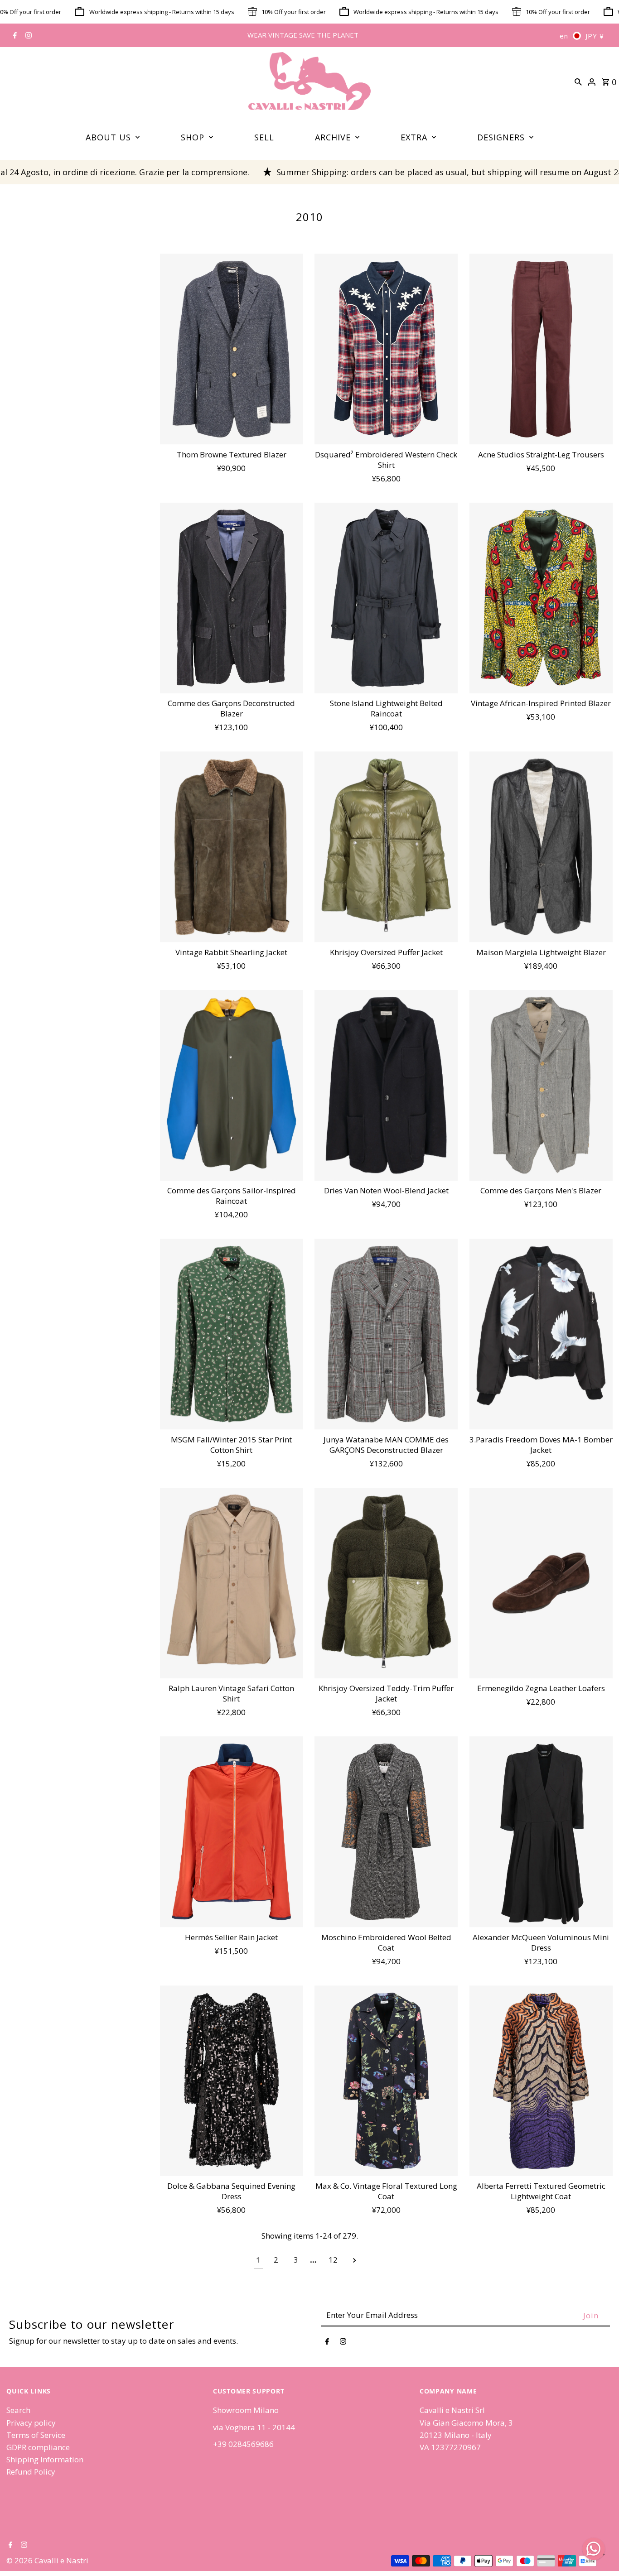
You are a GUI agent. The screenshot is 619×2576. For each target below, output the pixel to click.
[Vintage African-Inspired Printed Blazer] (541, 598)
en (564, 36)
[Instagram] (27, 36)
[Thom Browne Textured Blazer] (232, 349)
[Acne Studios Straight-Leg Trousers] (541, 349)
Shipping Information (45, 2459)
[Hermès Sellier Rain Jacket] (232, 1832)
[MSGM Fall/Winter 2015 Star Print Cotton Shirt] (232, 1334)
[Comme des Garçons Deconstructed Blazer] (232, 598)
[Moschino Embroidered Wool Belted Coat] (386, 1832)
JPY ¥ (595, 36)
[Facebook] (14, 36)
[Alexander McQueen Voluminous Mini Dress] (541, 1832)
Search (18, 2410)
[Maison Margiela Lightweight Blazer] (541, 847)
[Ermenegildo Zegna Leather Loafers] (541, 1583)
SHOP (193, 137)
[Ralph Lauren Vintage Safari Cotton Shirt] (232, 1583)
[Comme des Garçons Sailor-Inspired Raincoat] (232, 1085)
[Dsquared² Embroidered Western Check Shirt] (386, 349)
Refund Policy (31, 2472)
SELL (264, 137)
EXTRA (414, 137)
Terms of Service (36, 2435)
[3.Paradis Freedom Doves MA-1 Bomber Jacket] (541, 1334)
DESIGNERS (501, 137)
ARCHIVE (333, 137)
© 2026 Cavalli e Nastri (47, 2560)
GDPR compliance (38, 2447)
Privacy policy (31, 2423)
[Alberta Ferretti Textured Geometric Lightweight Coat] (541, 2081)
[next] (355, 2260)
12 (333, 2260)
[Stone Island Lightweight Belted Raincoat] (386, 598)
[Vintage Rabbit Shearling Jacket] (232, 847)
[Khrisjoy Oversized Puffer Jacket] (386, 847)
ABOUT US (108, 137)
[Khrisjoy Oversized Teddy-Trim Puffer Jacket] (386, 1583)
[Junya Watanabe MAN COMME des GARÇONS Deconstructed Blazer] (386, 1334)
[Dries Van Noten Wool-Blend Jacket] (386, 1085)
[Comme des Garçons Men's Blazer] (541, 1085)
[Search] (578, 81)
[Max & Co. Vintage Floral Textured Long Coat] (386, 2081)
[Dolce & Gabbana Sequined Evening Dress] (232, 2081)
